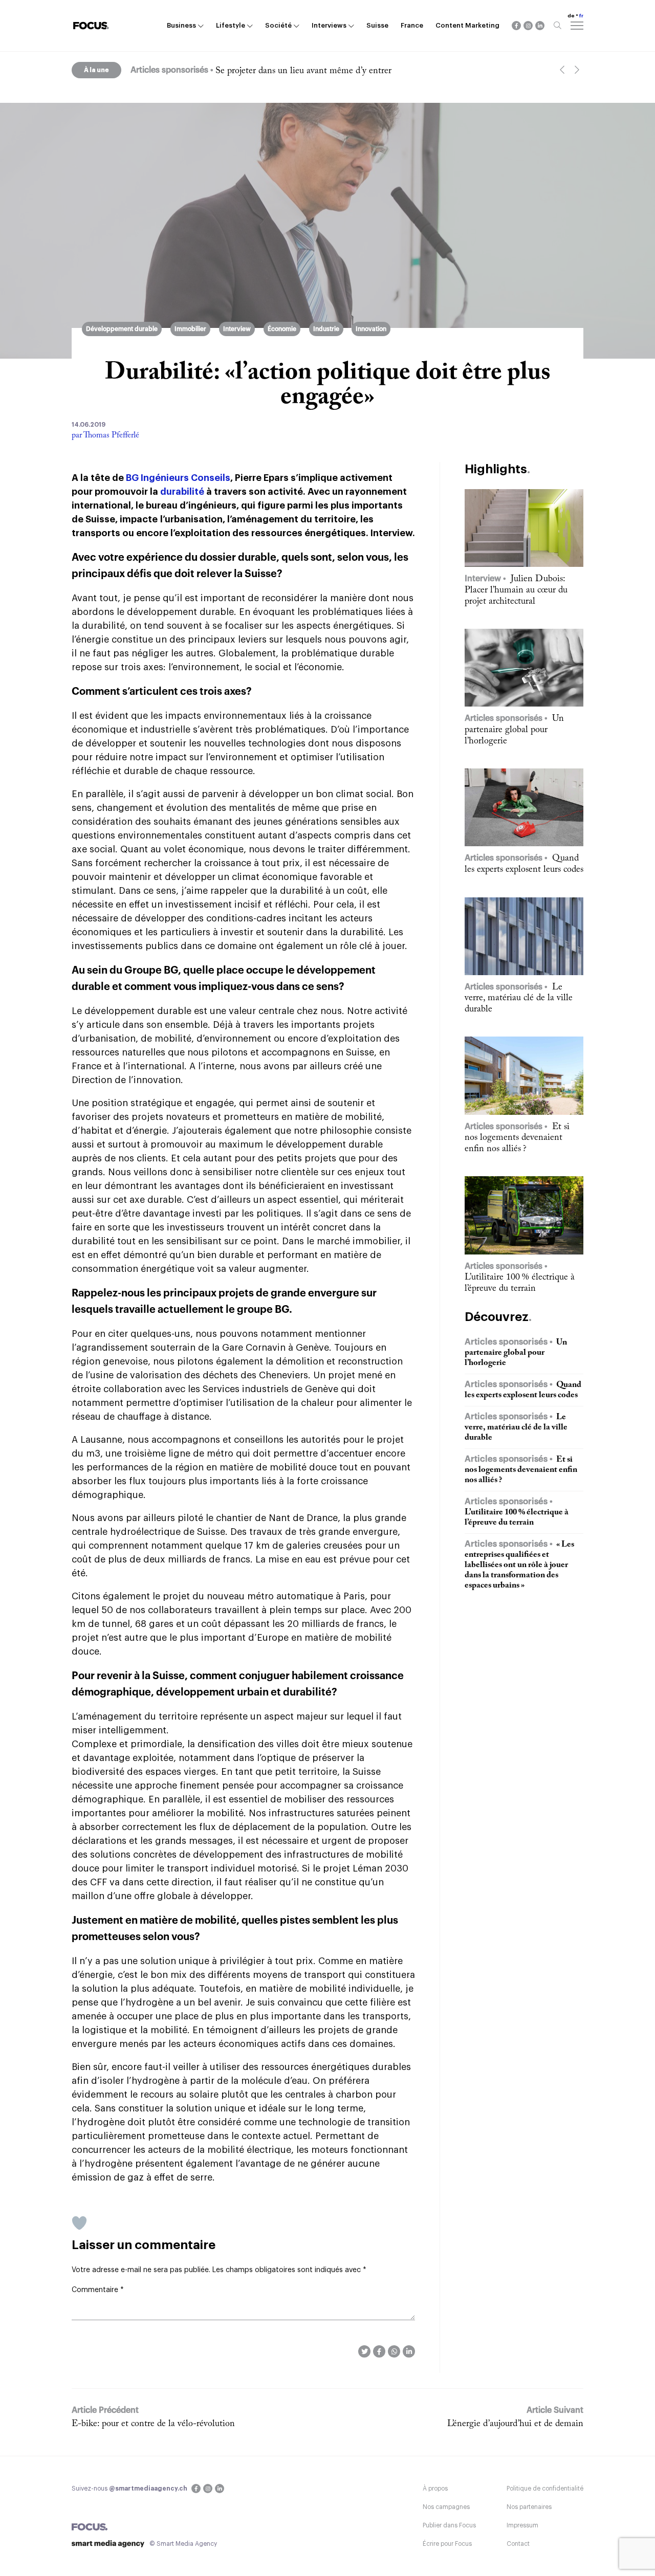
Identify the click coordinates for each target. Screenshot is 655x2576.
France (412, 25)
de (571, 16)
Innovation (371, 329)
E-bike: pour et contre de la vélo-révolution (153, 2424)
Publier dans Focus (449, 2525)
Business (181, 25)
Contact (518, 2544)
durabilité (182, 492)
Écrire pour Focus (447, 2544)
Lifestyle (231, 25)
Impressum (522, 2525)
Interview (237, 329)
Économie (282, 329)
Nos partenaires (529, 2507)
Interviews (329, 25)
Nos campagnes (446, 2507)
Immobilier (190, 329)
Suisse (377, 25)
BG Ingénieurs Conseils (178, 478)
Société (278, 25)
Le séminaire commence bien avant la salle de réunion (318, 71)
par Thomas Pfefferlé (105, 435)
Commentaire (98, 2290)
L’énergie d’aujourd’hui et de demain (515, 2424)
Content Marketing (467, 25)
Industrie (326, 329)
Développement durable (122, 329)
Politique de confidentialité (545, 2489)
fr (581, 16)
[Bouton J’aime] (79, 2223)
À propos (435, 2489)
